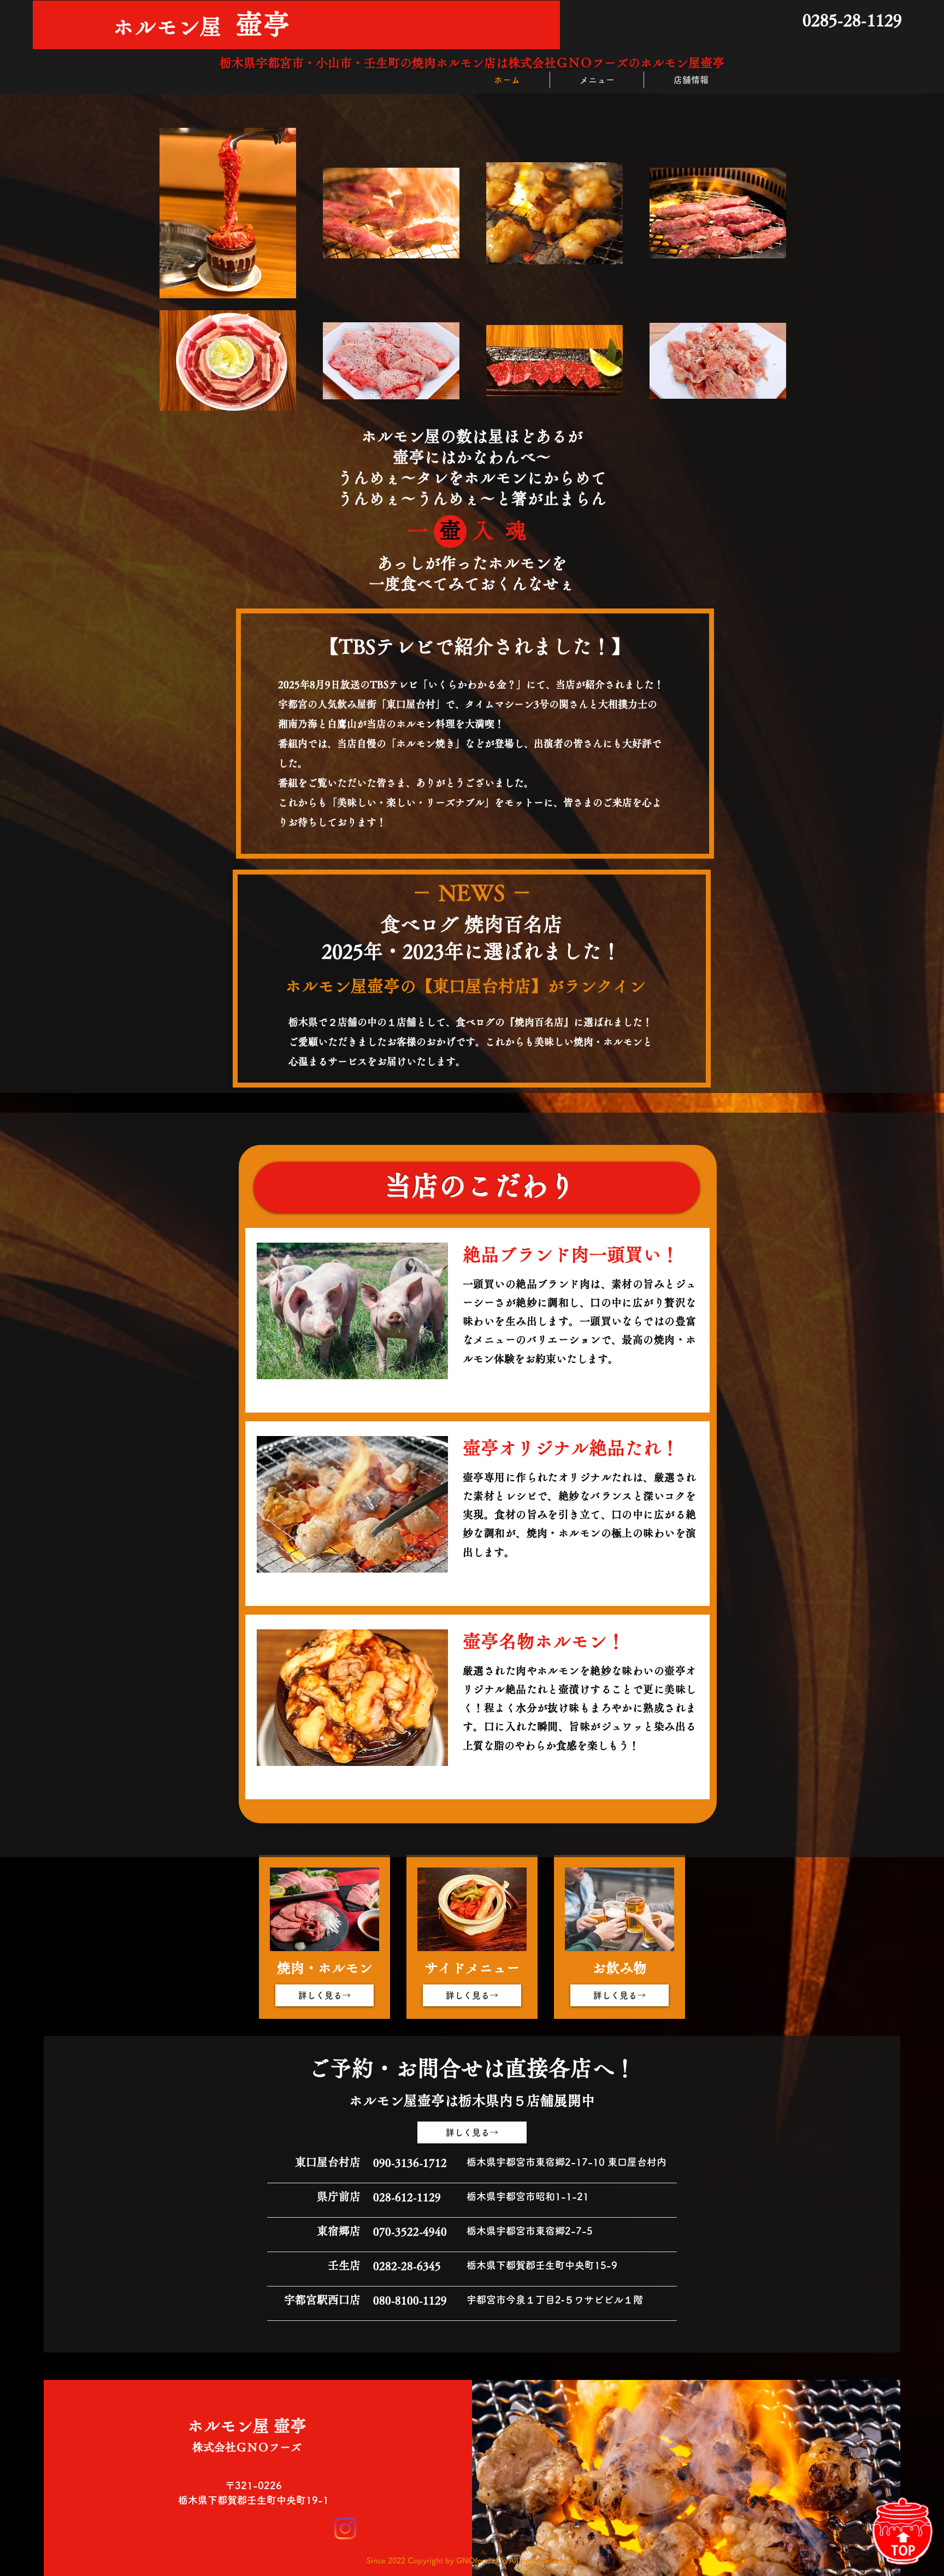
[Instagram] (345, 2528)
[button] (352, 1311)
